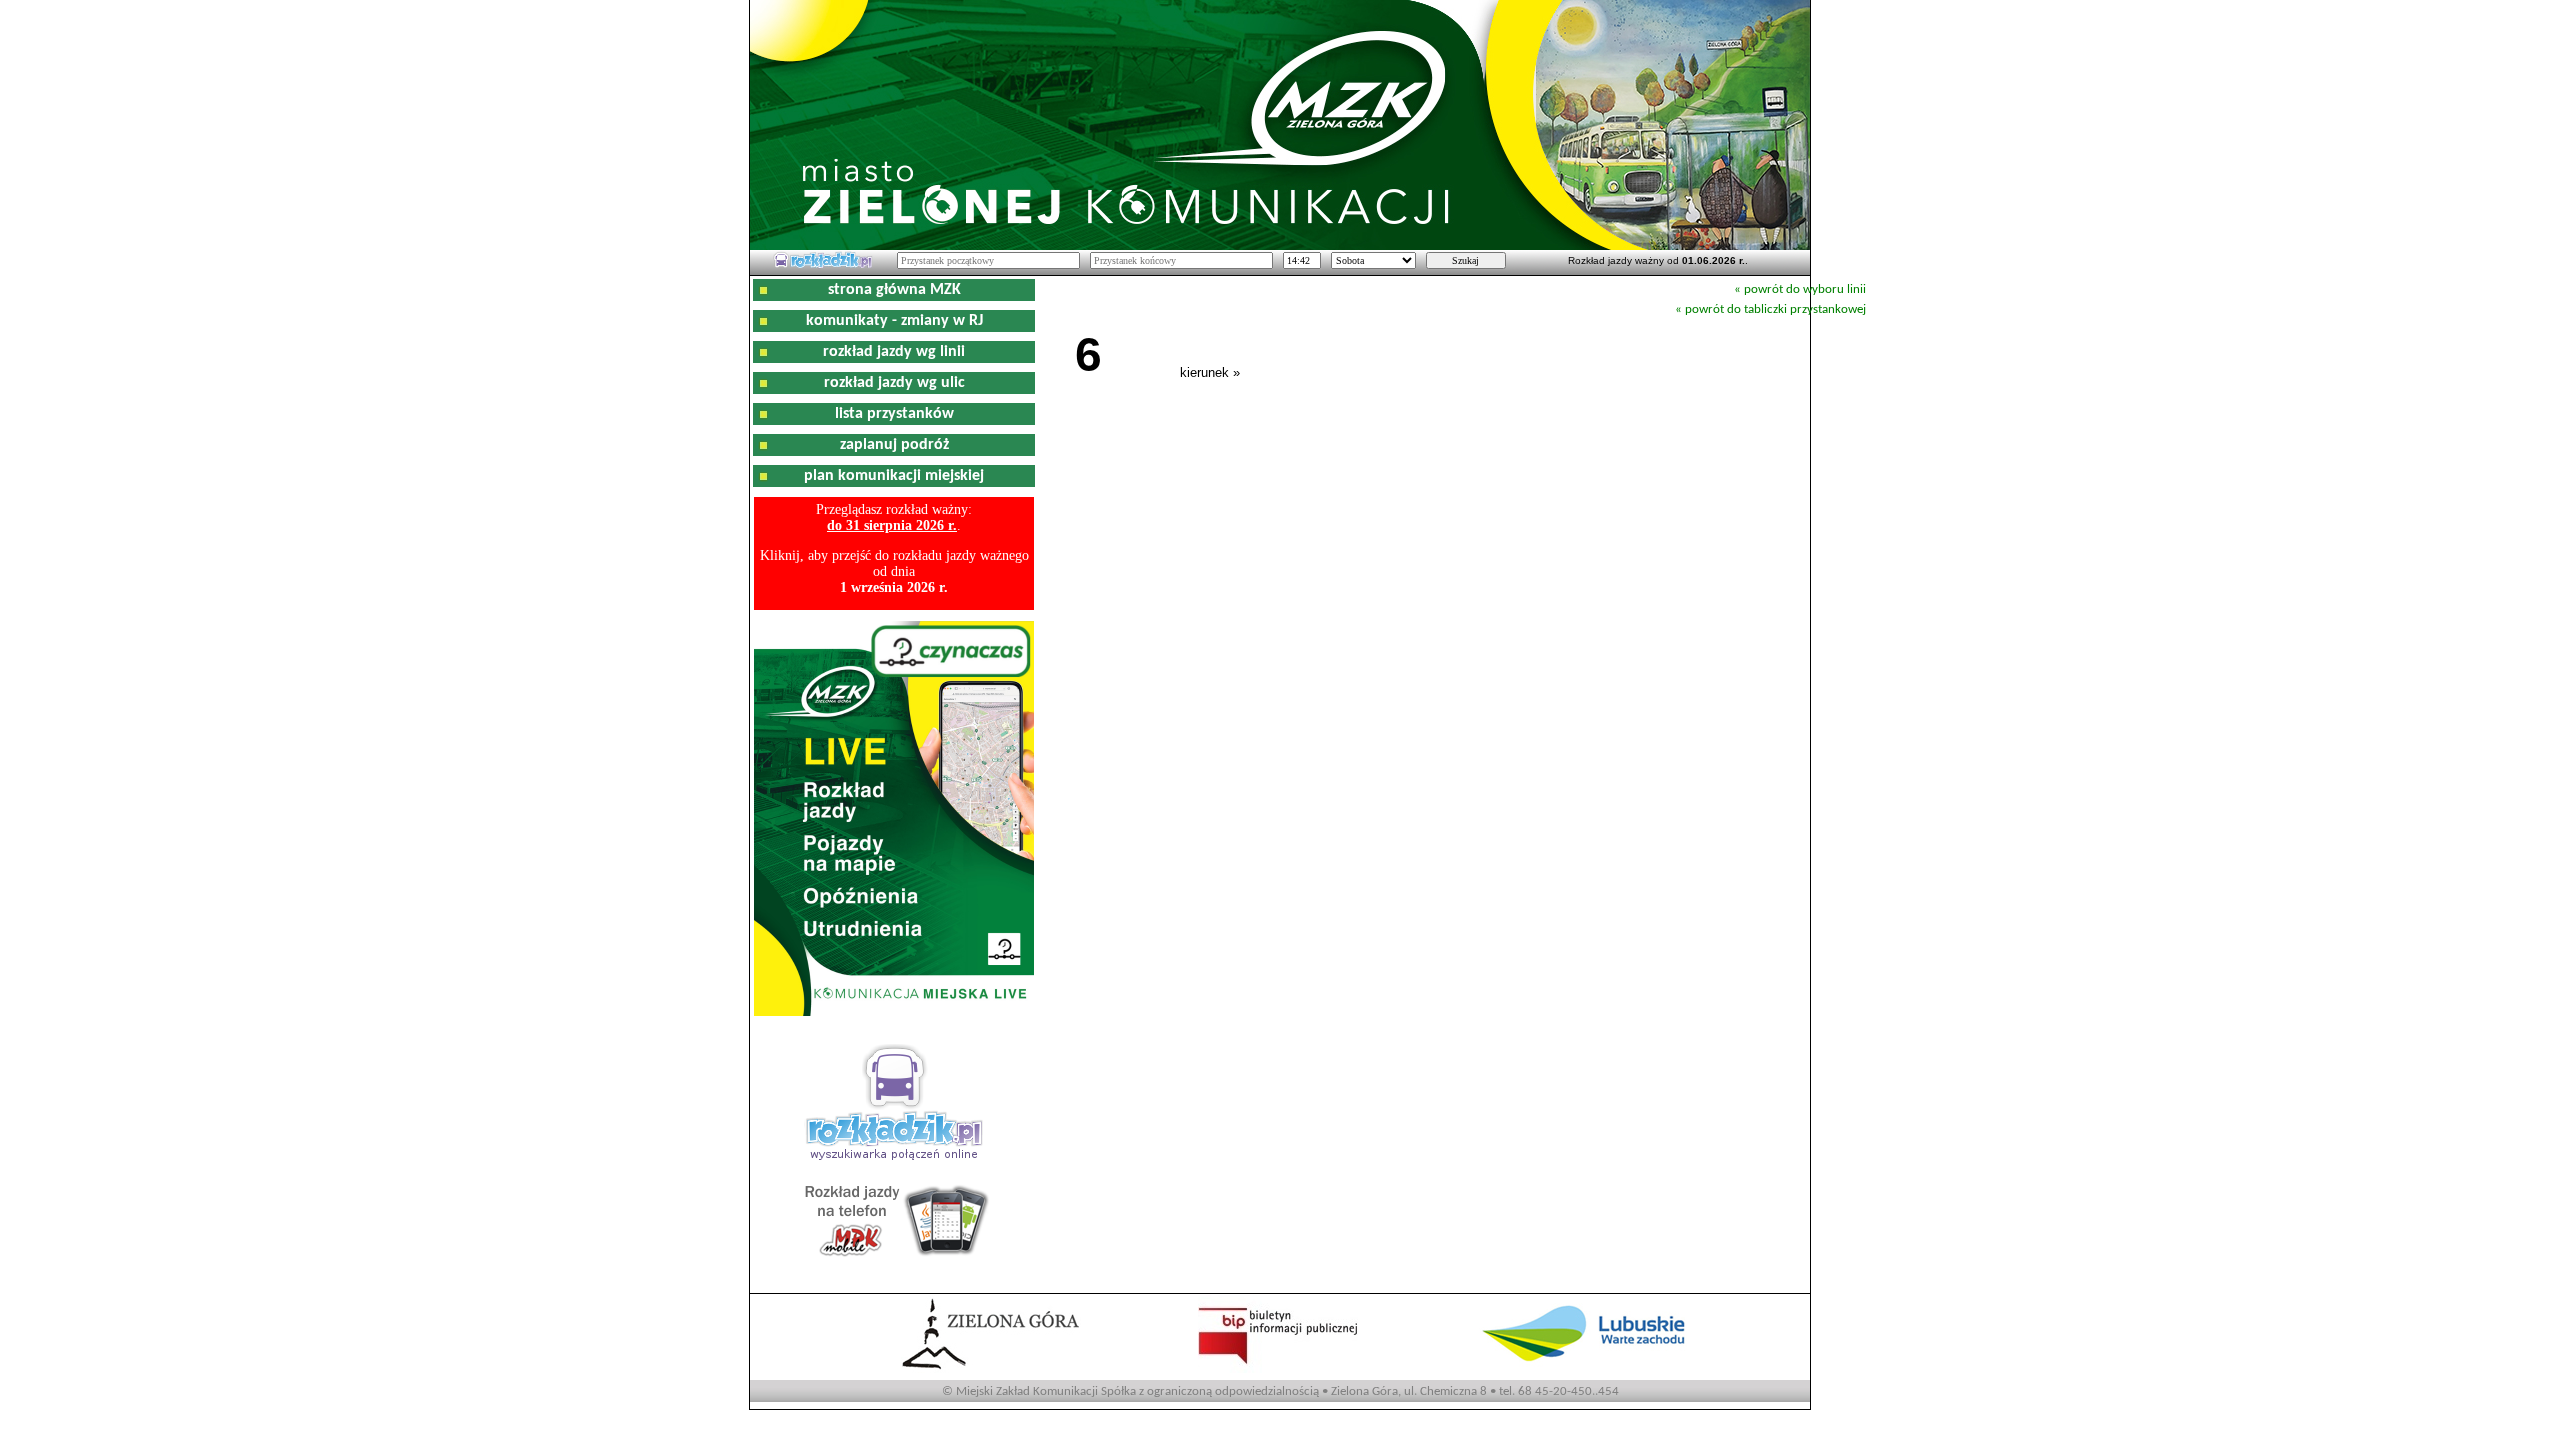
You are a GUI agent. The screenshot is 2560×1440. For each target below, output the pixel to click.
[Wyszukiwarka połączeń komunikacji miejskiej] (823, 265)
